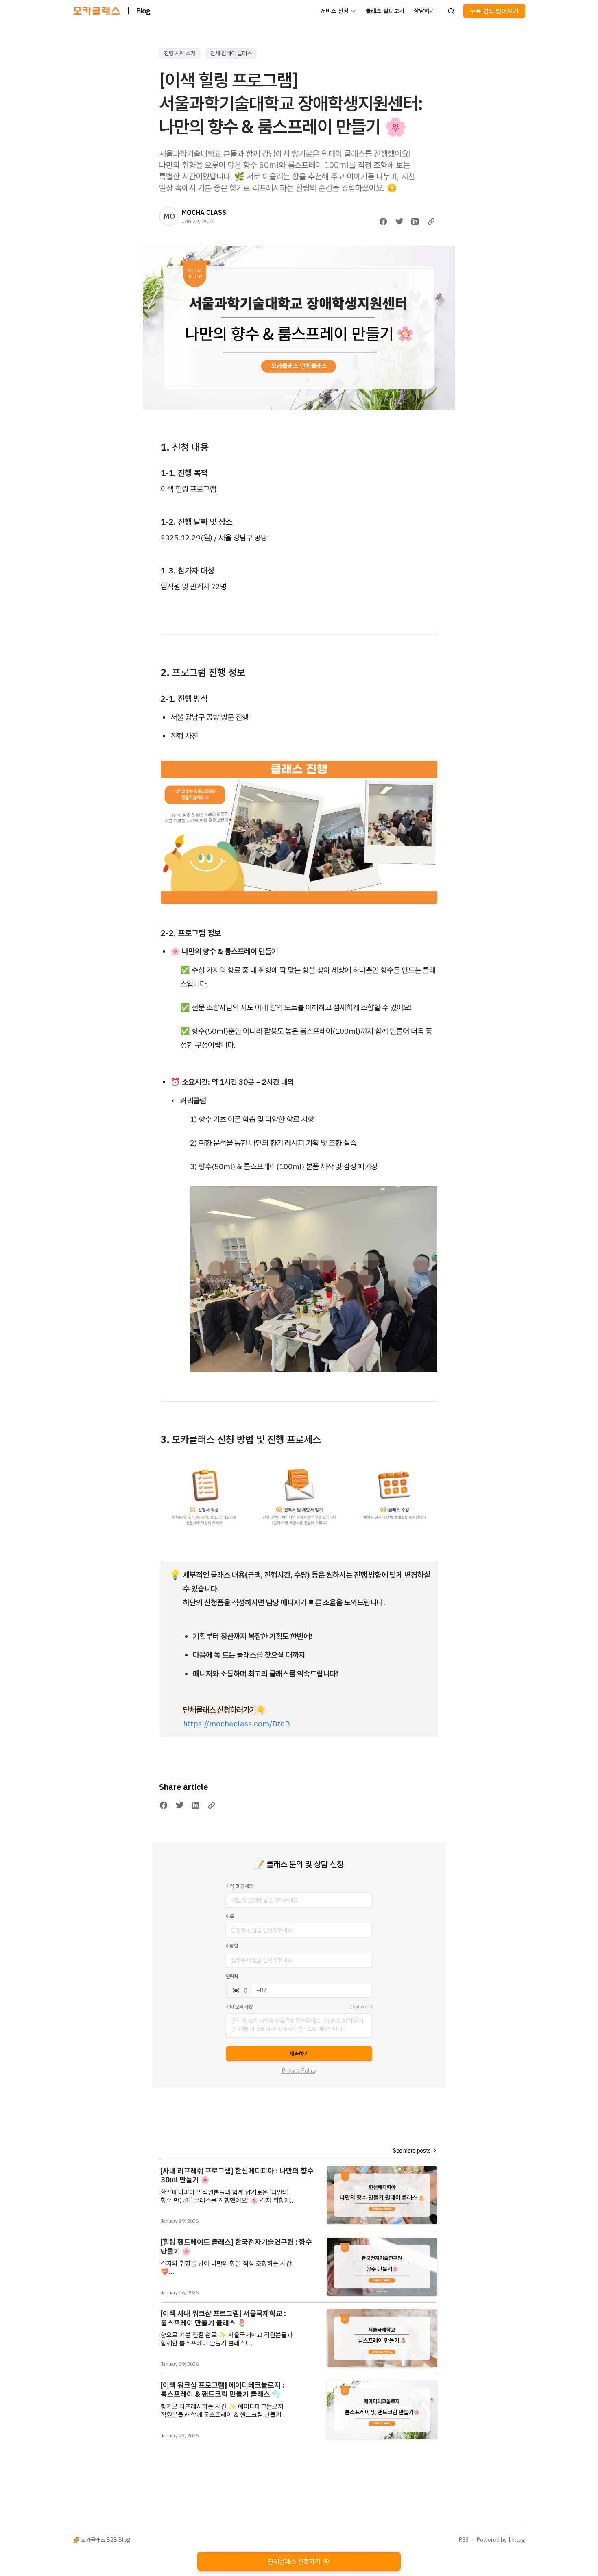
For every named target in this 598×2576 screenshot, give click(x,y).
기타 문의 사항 (239, 2006)
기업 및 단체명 (239, 1886)
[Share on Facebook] (383, 222)
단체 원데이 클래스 (231, 53)
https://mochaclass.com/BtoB (237, 1724)
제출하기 (299, 2054)
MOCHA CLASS (204, 212)
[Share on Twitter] (399, 222)
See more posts (412, 2151)
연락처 (232, 1976)
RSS (464, 2540)
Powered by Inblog (501, 2540)
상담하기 (424, 11)
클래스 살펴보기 (385, 11)
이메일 (232, 1946)
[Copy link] (431, 222)
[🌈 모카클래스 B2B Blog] (97, 11)
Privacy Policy (299, 2071)
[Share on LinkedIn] (415, 222)
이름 (230, 1916)
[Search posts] (451, 11)
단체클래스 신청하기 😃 (299, 2561)
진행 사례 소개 (180, 53)
